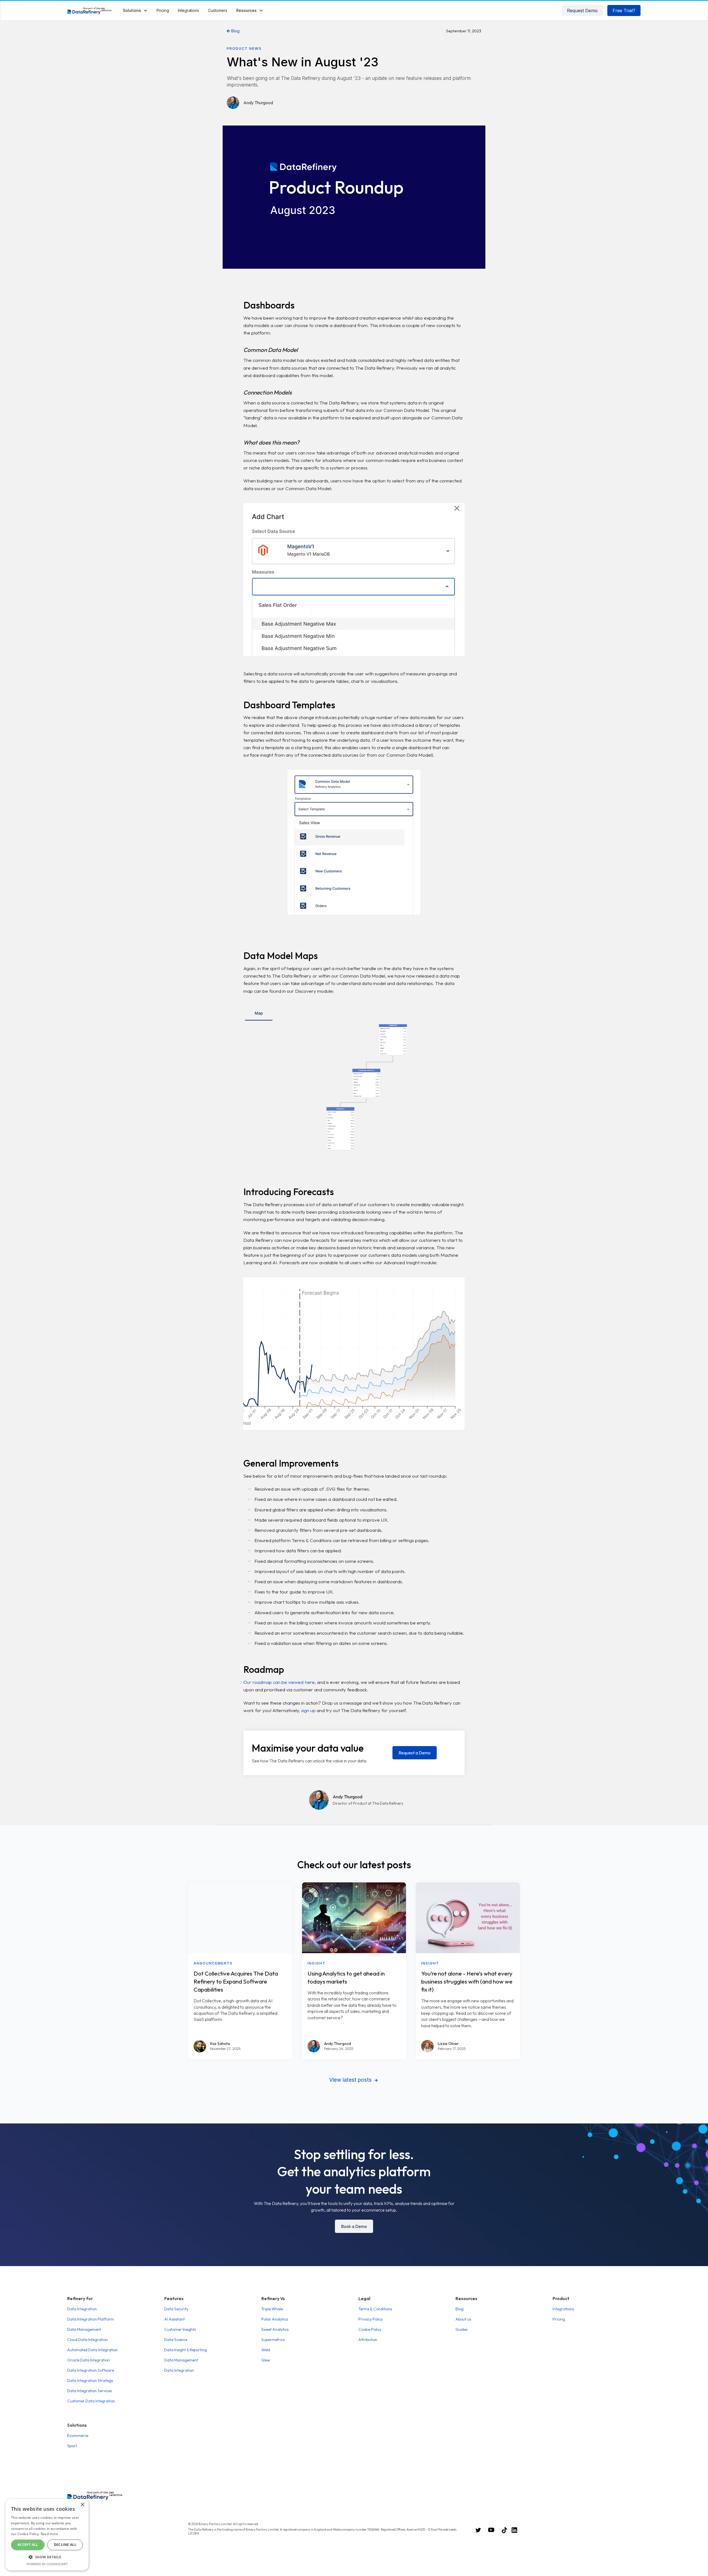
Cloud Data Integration (88, 2340)
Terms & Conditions (375, 2309)
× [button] (82, 2505)
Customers (218, 10)
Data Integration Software (91, 2370)
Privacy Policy (371, 2319)
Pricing (559, 2319)
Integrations (563, 2309)
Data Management (84, 2329)
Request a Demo (415, 1753)
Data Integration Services (89, 2391)
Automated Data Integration (93, 2350)
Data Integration (82, 2309)
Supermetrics (273, 2340)
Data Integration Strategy (90, 2381)
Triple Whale (272, 2309)
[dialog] (47, 2535)
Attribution (368, 2340)
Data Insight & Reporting (186, 2350)
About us (463, 2319)
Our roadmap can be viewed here (279, 1682)
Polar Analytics (275, 2319)
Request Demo (582, 11)
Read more (50, 2534)
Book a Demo (354, 2226)
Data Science (176, 2340)
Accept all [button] (28, 2545)
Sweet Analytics (275, 2329)
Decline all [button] (65, 2545)
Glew (266, 2360)
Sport (72, 2446)
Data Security (176, 2309)
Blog (233, 31)
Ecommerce (78, 2436)
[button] (135, 10)
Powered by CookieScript (47, 2564)
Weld (266, 2350)
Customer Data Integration (91, 2401)
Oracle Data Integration (88, 2360)
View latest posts (353, 2080)
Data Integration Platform (91, 2319)
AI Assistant (175, 2319)
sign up (308, 1710)
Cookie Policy (370, 2329)
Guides (461, 2329)
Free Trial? (624, 11)
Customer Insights (180, 2329)
